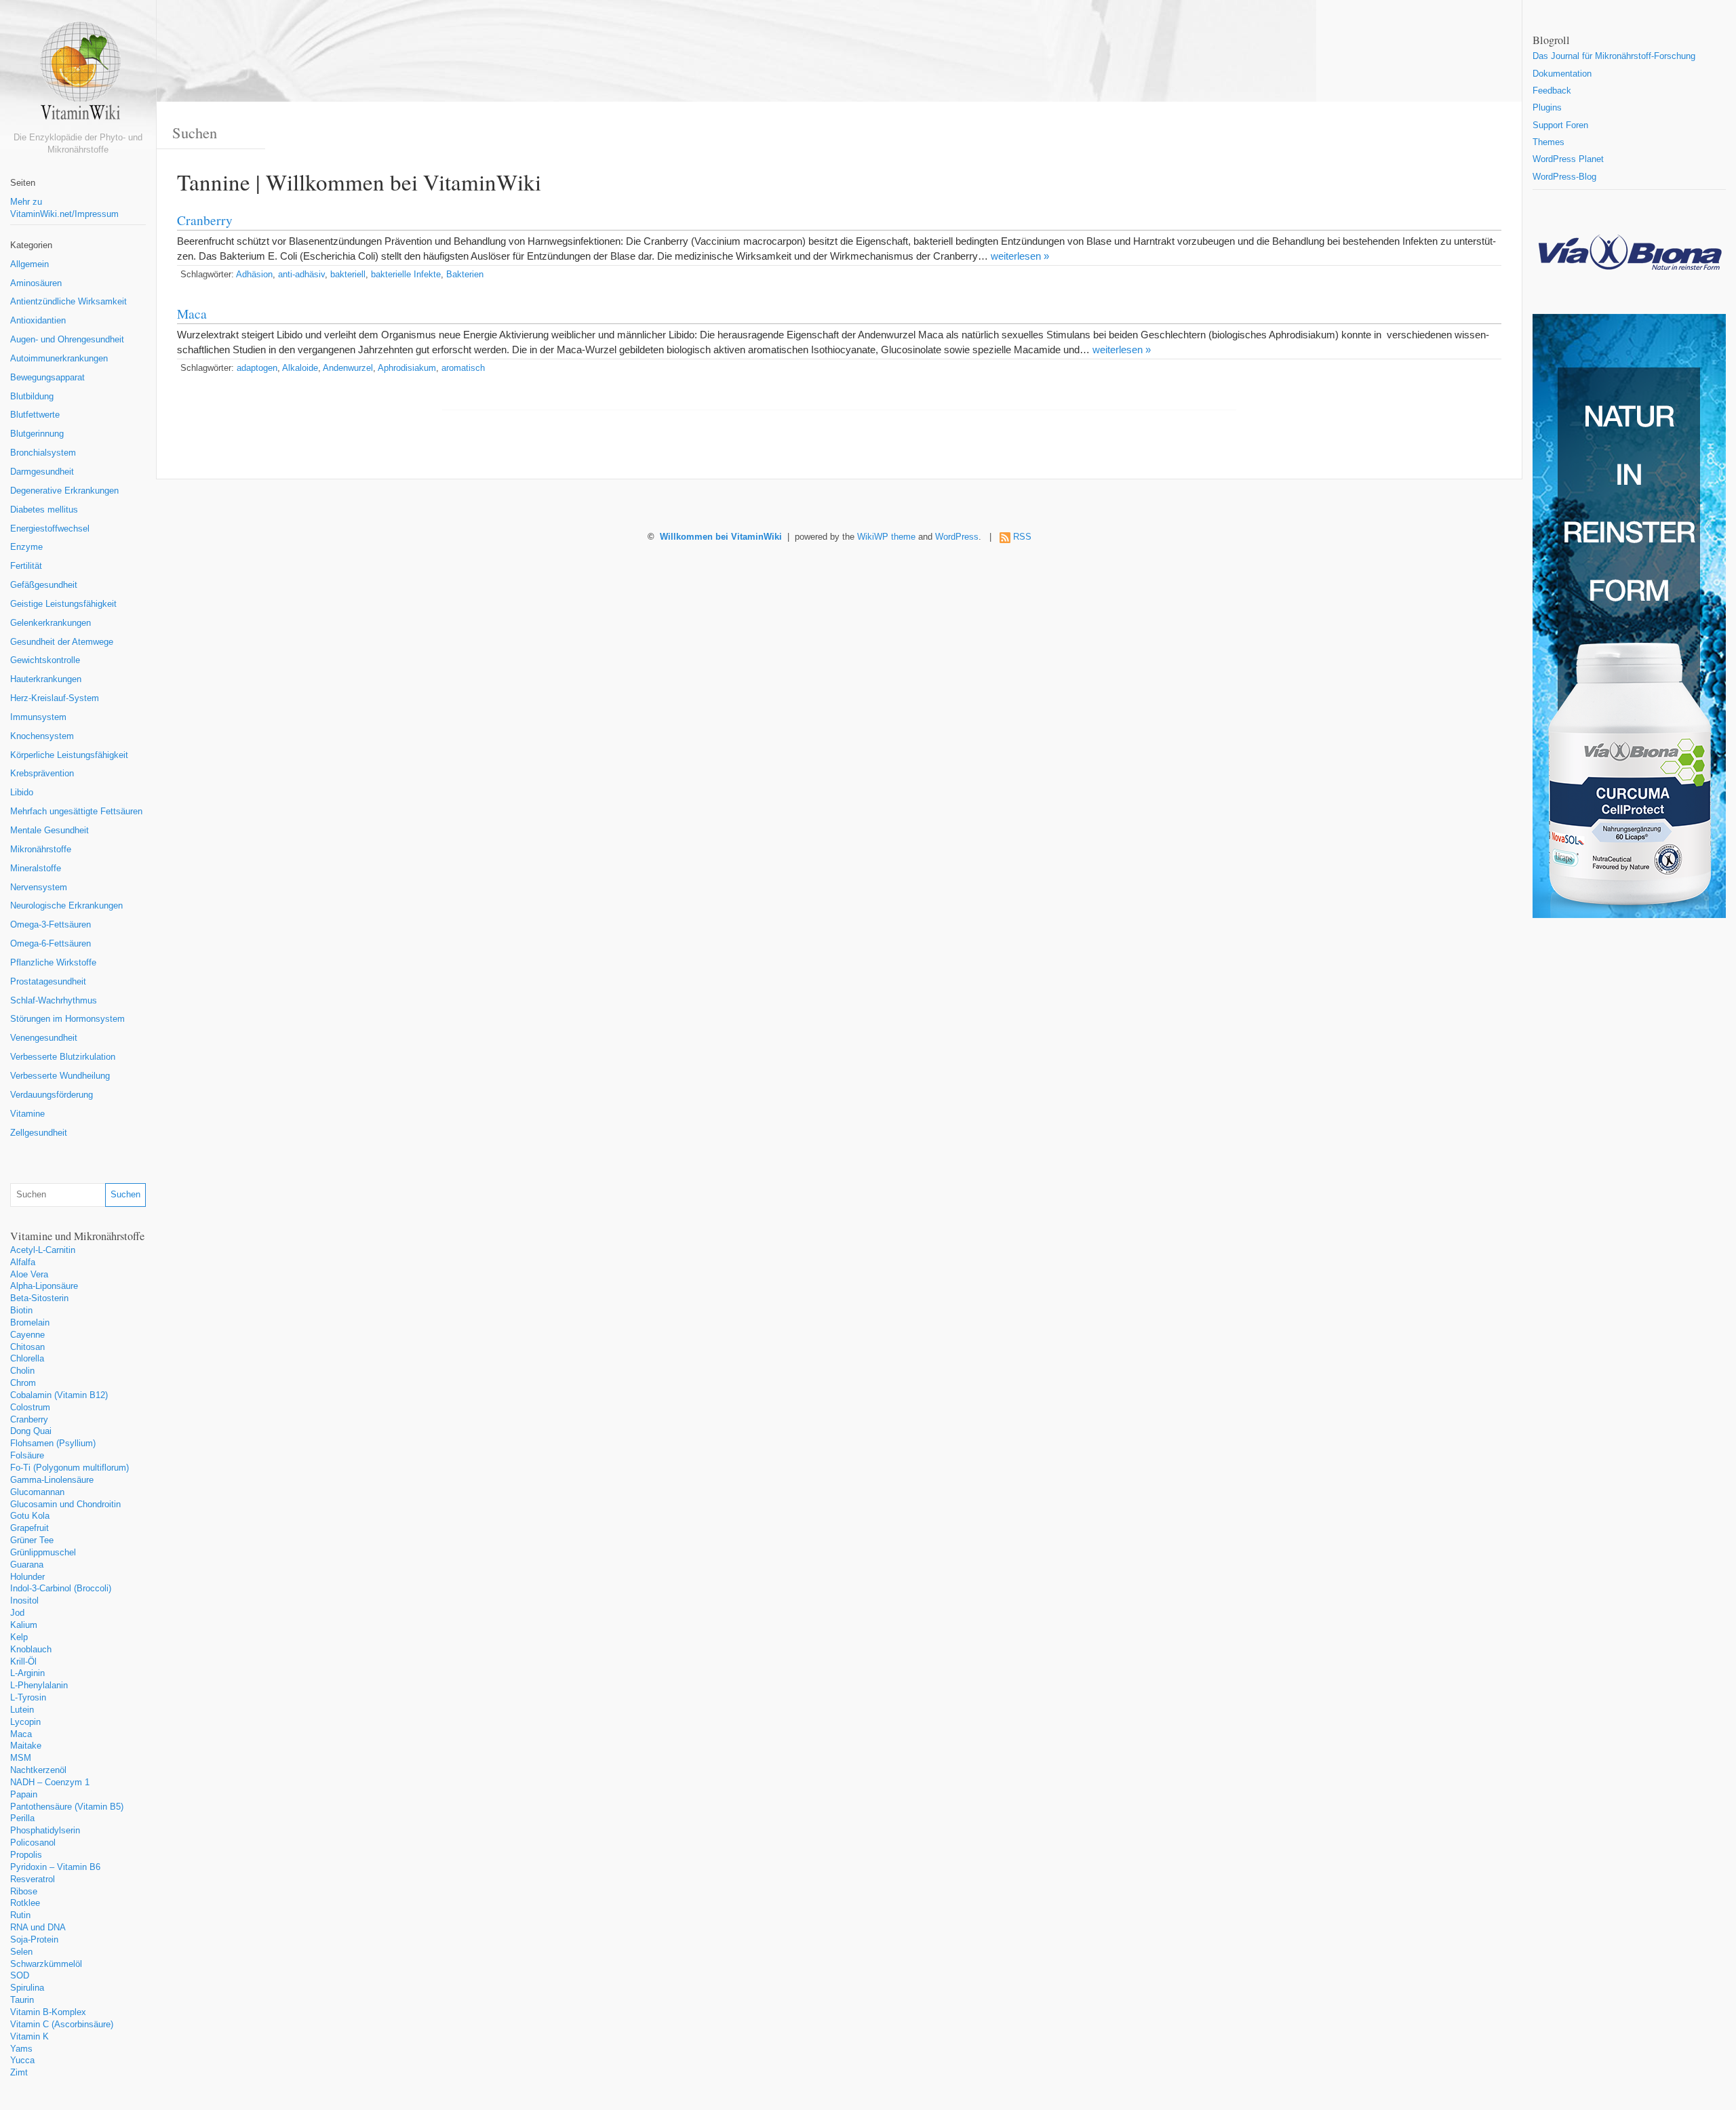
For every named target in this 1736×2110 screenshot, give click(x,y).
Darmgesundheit (42, 472)
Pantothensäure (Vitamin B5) (67, 1807)
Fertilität (26, 566)
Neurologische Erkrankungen (66, 906)
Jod (17, 1613)
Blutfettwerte (35, 415)
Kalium (24, 1625)
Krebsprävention (42, 774)
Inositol (24, 1601)
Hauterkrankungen (46, 679)
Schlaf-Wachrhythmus (54, 1001)
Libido (22, 793)
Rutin (20, 1915)
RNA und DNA (38, 1928)
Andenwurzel (348, 368)
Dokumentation (1562, 74)
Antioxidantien (38, 321)
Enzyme (26, 547)
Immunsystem (38, 717)
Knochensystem (42, 736)
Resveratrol (33, 1879)
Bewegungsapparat (47, 378)
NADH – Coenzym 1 (50, 1783)
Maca (21, 1734)
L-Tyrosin (28, 1698)
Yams (21, 2049)
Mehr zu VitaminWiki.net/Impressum (64, 208)
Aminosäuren (36, 283)
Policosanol (33, 1843)
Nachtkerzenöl (38, 1770)
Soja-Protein (34, 1940)
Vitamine (27, 1114)
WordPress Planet (1568, 159)
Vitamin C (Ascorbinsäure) (62, 2025)
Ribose (24, 1892)
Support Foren (1560, 125)
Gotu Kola (30, 1516)
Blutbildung (32, 397)
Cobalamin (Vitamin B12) (59, 1395)
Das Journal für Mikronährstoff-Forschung (1614, 56)
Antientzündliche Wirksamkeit (68, 302)
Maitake (26, 1746)
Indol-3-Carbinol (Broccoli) (61, 1589)
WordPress (957, 537)
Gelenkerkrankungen (51, 623)
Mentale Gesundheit (50, 831)
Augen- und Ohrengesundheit (67, 340)
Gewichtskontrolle (45, 660)
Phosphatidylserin (45, 1831)
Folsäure (27, 1456)
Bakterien (465, 275)
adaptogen (257, 368)
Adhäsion (254, 275)
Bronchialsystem (43, 453)
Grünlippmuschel (43, 1553)
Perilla (22, 1818)
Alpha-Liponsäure (44, 1286)
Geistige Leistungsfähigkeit (63, 604)
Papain (24, 1795)
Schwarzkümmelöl (46, 1964)
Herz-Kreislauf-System (55, 698)
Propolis (26, 1855)
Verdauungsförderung (52, 1095)
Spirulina (27, 1988)
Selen (21, 1952)
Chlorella (27, 1359)
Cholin (22, 1371)
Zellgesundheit (39, 1133)
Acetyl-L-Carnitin (43, 1250)
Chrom (23, 1383)
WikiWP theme (886, 537)
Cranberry (29, 1420)
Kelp (19, 1637)
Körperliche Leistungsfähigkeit (69, 755)
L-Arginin (27, 1673)
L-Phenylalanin (39, 1686)
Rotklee (25, 1903)
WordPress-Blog (1564, 177)
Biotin (21, 1311)
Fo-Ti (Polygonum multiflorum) (70, 1468)
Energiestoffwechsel (50, 529)
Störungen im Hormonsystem (67, 1019)
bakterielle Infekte (406, 275)
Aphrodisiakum (407, 368)
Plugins (1547, 108)
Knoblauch (31, 1650)
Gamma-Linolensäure (52, 1480)
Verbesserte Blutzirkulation (63, 1057)
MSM (21, 1758)
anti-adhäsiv (301, 275)
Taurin (22, 2000)
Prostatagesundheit (48, 982)
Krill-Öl (23, 1662)
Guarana (27, 1565)
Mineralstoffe (36, 869)
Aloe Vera (29, 1275)
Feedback (1552, 91)
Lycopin (25, 1722)
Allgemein (29, 264)
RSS (1022, 537)
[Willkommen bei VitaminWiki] (78, 76)
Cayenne (27, 1335)
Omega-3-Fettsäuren (51, 925)
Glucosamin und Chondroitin (65, 1505)
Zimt (19, 2073)
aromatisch (463, 368)
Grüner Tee (32, 1540)
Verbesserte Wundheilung (60, 1076)
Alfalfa (23, 1262)
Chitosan (27, 1347)
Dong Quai (31, 1431)
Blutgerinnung (37, 434)
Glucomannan (37, 1492)
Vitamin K (29, 2037)
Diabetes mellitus (44, 510)
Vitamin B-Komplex (48, 2012)
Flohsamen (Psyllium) (53, 1444)
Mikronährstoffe (41, 850)
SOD (20, 1976)
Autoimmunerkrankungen (59, 359)
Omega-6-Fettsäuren (51, 944)
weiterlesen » (1020, 256)
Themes (1548, 142)
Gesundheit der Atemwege (62, 642)
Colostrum (30, 1408)
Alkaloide (300, 368)
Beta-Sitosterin (39, 1298)
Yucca (22, 2061)
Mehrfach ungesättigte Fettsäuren (76, 812)
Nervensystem (39, 888)
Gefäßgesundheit (44, 585)
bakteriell (348, 275)
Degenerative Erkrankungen (64, 491)
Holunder (27, 1577)
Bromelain (30, 1323)
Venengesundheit (44, 1038)
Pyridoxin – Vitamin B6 (55, 1867)
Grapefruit (29, 1528)
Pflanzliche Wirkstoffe (53, 963)
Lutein (22, 1710)
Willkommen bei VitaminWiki (721, 537)
